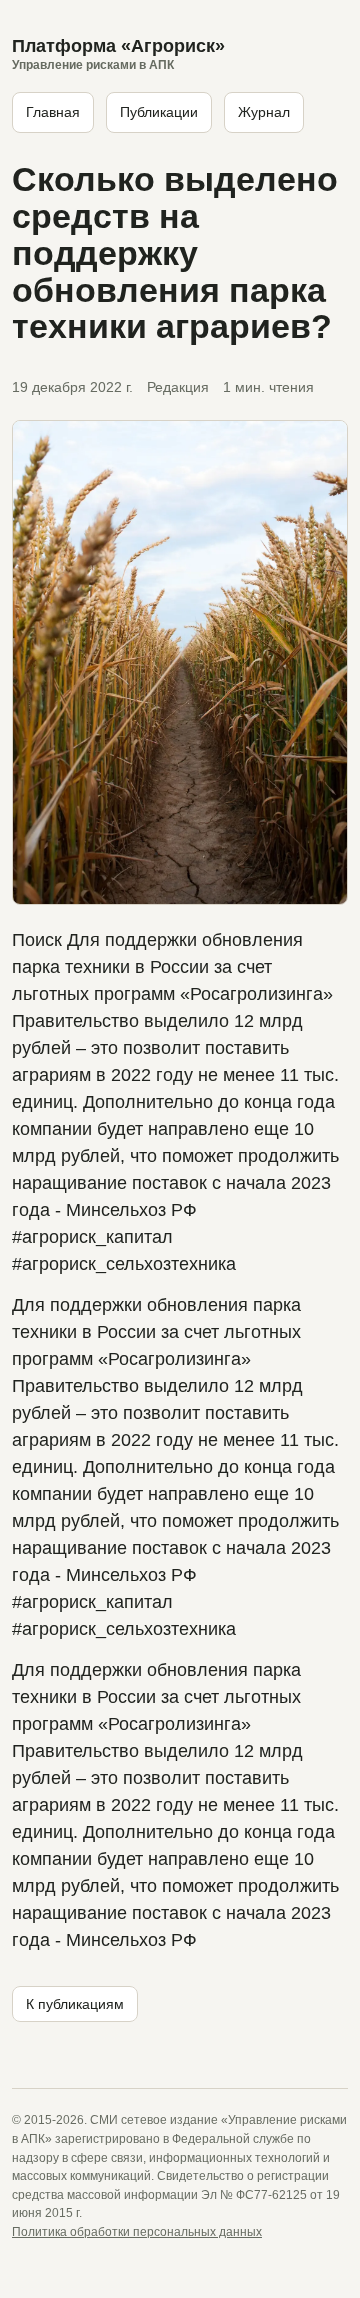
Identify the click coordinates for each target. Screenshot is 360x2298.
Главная (53, 112)
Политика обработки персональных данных (137, 2232)
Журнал (264, 112)
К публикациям (75, 2004)
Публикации (159, 112)
